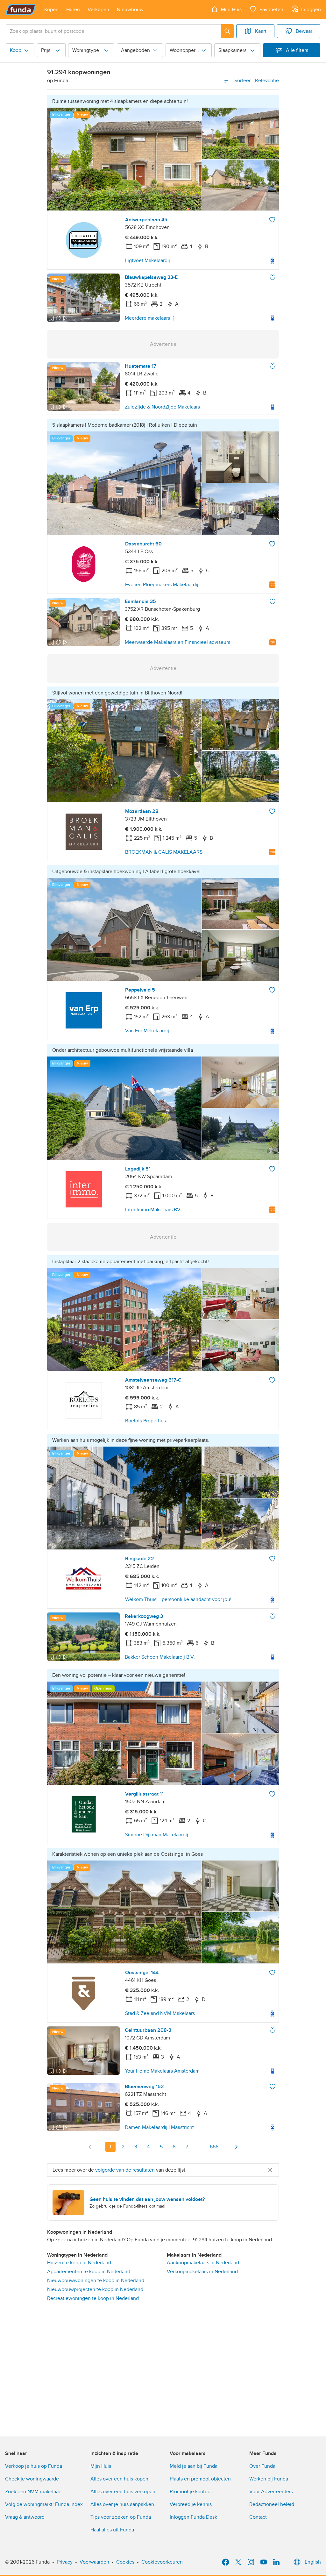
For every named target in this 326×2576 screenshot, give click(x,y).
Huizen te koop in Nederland (79, 2263)
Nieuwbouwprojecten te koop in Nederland (95, 2289)
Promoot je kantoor (191, 2492)
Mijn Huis (101, 2466)
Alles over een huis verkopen (123, 2492)
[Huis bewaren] (272, 220)
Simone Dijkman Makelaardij (157, 1835)
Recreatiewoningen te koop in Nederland (93, 2298)
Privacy (65, 2562)
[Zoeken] (227, 31)
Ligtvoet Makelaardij (148, 260)
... (200, 2147)
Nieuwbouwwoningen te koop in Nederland (96, 2281)
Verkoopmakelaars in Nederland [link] (202, 2272)
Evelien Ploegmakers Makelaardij (162, 585)
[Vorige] (90, 2147)
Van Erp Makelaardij (147, 1031)
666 (214, 2147)
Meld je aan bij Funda (194, 2466)
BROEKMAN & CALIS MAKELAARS (164, 852)
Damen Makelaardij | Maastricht (159, 2127)
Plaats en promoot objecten (200, 2479)
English (313, 2562)
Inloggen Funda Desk (193, 2517)
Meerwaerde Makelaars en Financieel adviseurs (177, 642)
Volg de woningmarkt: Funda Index (44, 2504)
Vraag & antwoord (25, 2517)
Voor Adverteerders (271, 2492)
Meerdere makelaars (147, 318)
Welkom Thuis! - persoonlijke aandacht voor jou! (178, 1599)
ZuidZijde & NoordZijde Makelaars (162, 407)
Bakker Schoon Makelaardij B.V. (160, 1657)
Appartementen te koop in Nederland (89, 2272)
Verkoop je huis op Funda (34, 2466)
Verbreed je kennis (191, 2504)
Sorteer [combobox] (257, 81)
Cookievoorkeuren (162, 2562)
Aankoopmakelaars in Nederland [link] (203, 2263)
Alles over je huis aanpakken (122, 2504)
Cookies (125, 2562)
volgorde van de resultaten (125, 2170)
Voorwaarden (94, 2562)
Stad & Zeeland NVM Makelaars (160, 2013)
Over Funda (262, 2466)
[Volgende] (236, 2147)
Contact (258, 2517)
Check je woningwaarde (32, 2479)
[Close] (270, 2170)
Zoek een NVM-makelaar (33, 2492)
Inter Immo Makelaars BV (153, 1210)
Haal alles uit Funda (112, 2530)
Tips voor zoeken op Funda (121, 2517)
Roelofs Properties (145, 1421)
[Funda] (21, 10)
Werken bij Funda (269, 2479)
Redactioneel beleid (272, 2504)
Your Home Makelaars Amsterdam (162, 2071)
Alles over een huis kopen (119, 2479)
